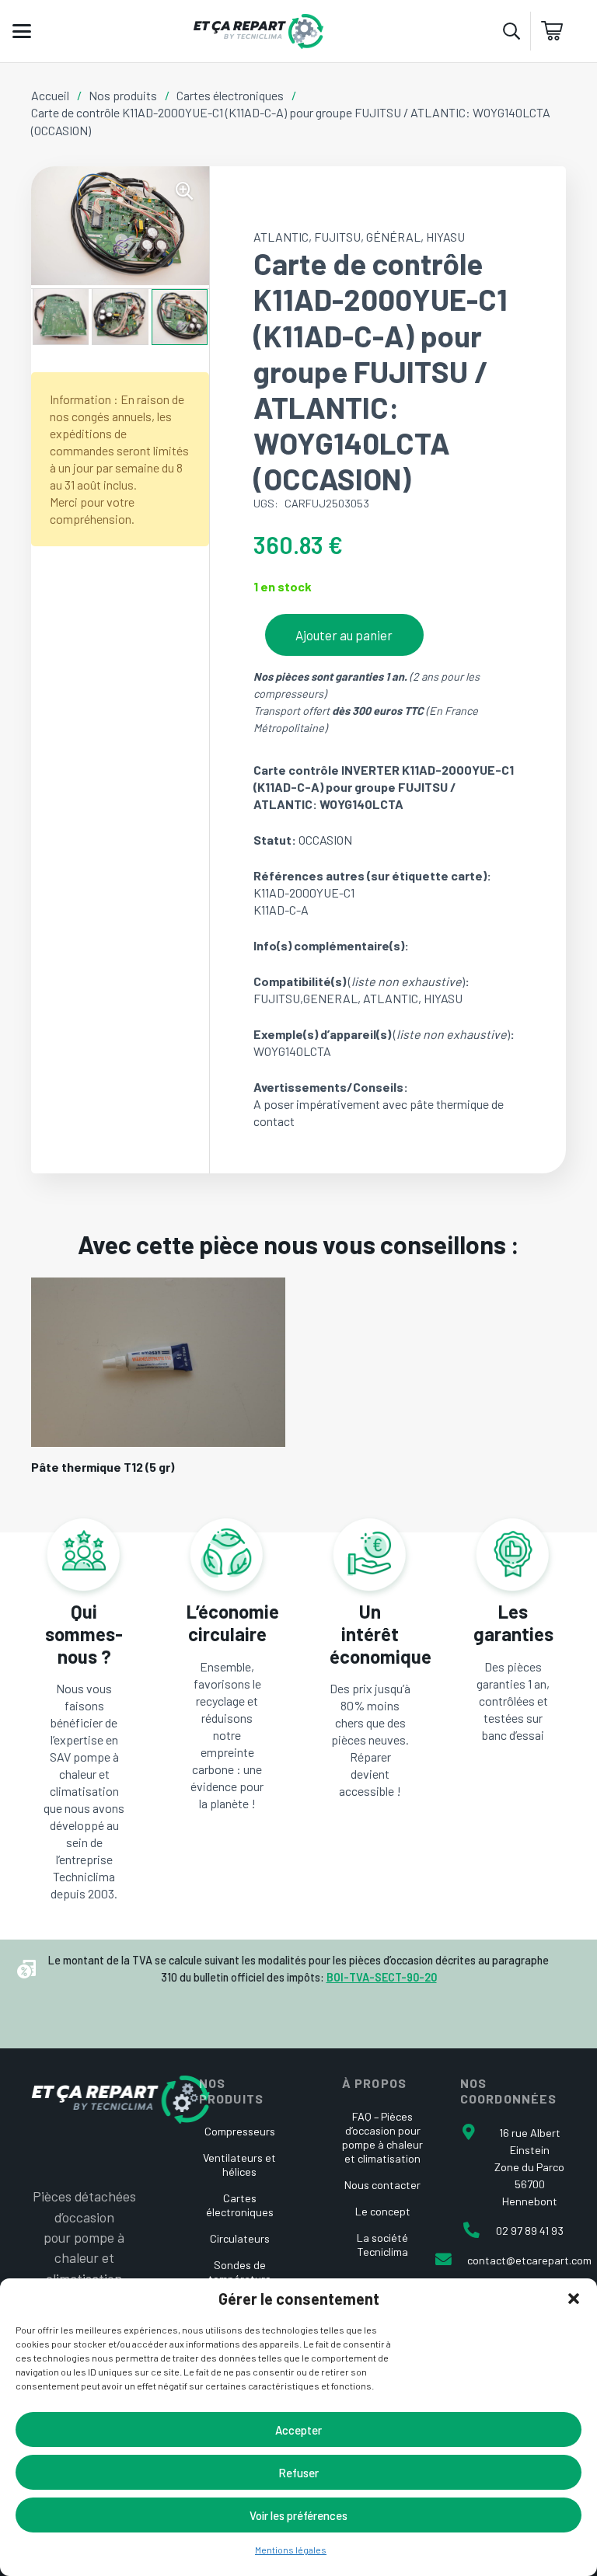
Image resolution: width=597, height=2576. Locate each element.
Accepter (298, 2430)
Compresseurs (240, 2131)
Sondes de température (240, 2272)
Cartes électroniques (230, 95)
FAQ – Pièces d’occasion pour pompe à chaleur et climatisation (382, 2137)
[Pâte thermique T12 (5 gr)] (158, 1362)
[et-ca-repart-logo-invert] (120, 2100)
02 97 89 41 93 (530, 2231)
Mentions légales (291, 2550)
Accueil (50, 95)
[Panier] (558, 31)
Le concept (383, 2211)
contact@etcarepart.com (529, 2260)
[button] (574, 2299)
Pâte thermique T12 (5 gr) (103, 1467)
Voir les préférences (298, 2515)
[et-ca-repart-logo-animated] (258, 31)
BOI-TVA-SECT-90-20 (382, 1977)
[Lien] (84, 1748)
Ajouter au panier (344, 635)
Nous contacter (382, 2185)
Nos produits (123, 95)
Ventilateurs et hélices (239, 2165)
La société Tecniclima (382, 2245)
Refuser (298, 2473)
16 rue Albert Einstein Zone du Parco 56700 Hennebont (529, 2167)
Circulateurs (240, 2238)
